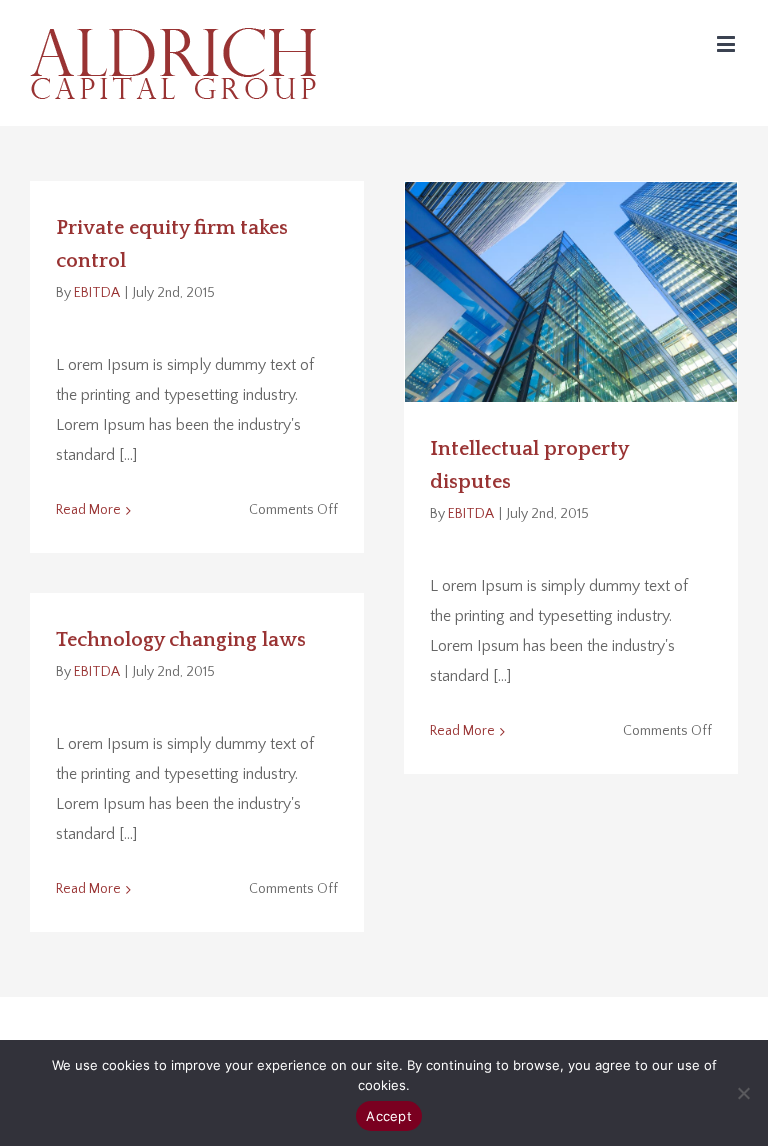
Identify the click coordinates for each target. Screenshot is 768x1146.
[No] (743, 1093)
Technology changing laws (181, 640)
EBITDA (97, 293)
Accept (389, 1116)
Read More (88, 510)
